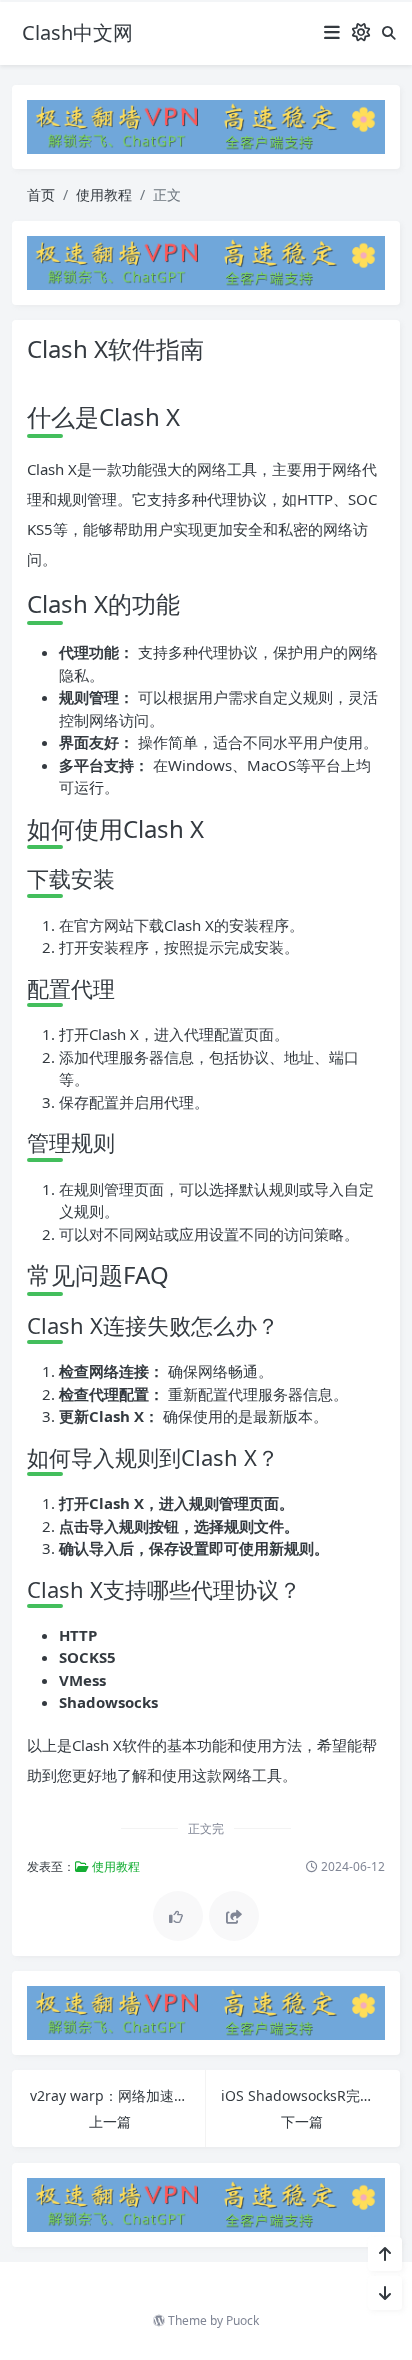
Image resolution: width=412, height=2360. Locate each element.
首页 (41, 194)
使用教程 (104, 194)
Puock (242, 2320)
